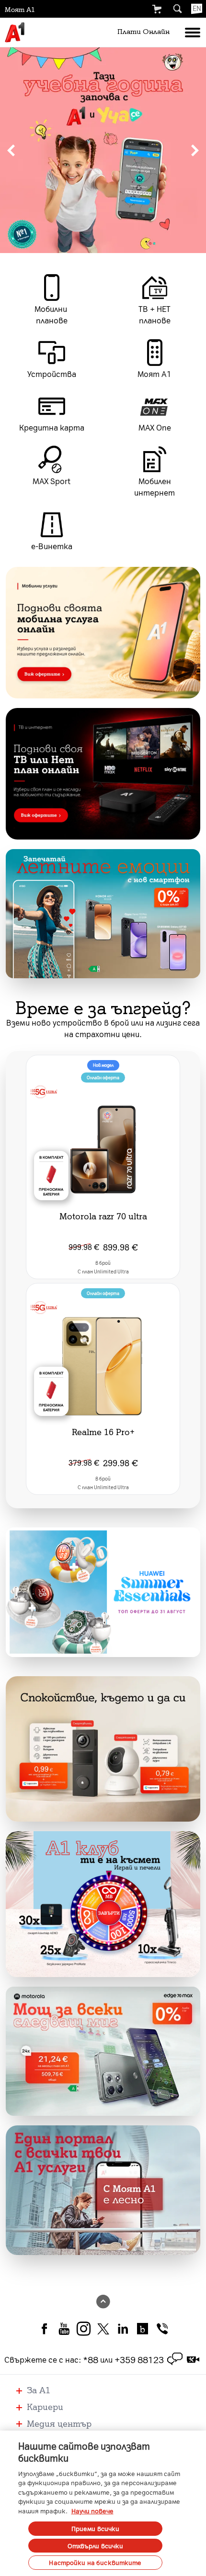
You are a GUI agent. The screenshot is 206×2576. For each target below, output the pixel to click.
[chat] (175, 2359)
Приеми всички (96, 2528)
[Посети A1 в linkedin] (123, 2328)
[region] (103, 150)
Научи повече (92, 2511)
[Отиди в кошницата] (157, 9)
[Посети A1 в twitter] (103, 2328)
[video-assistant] (193, 2359)
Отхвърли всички (96, 2546)
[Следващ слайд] (195, 150)
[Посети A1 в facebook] (44, 2328)
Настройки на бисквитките (95, 2562)
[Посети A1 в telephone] (162, 2328)
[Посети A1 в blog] (143, 2328)
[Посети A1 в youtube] (64, 2328)
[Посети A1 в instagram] (84, 2328)
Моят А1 (20, 9)
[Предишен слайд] (11, 150)
